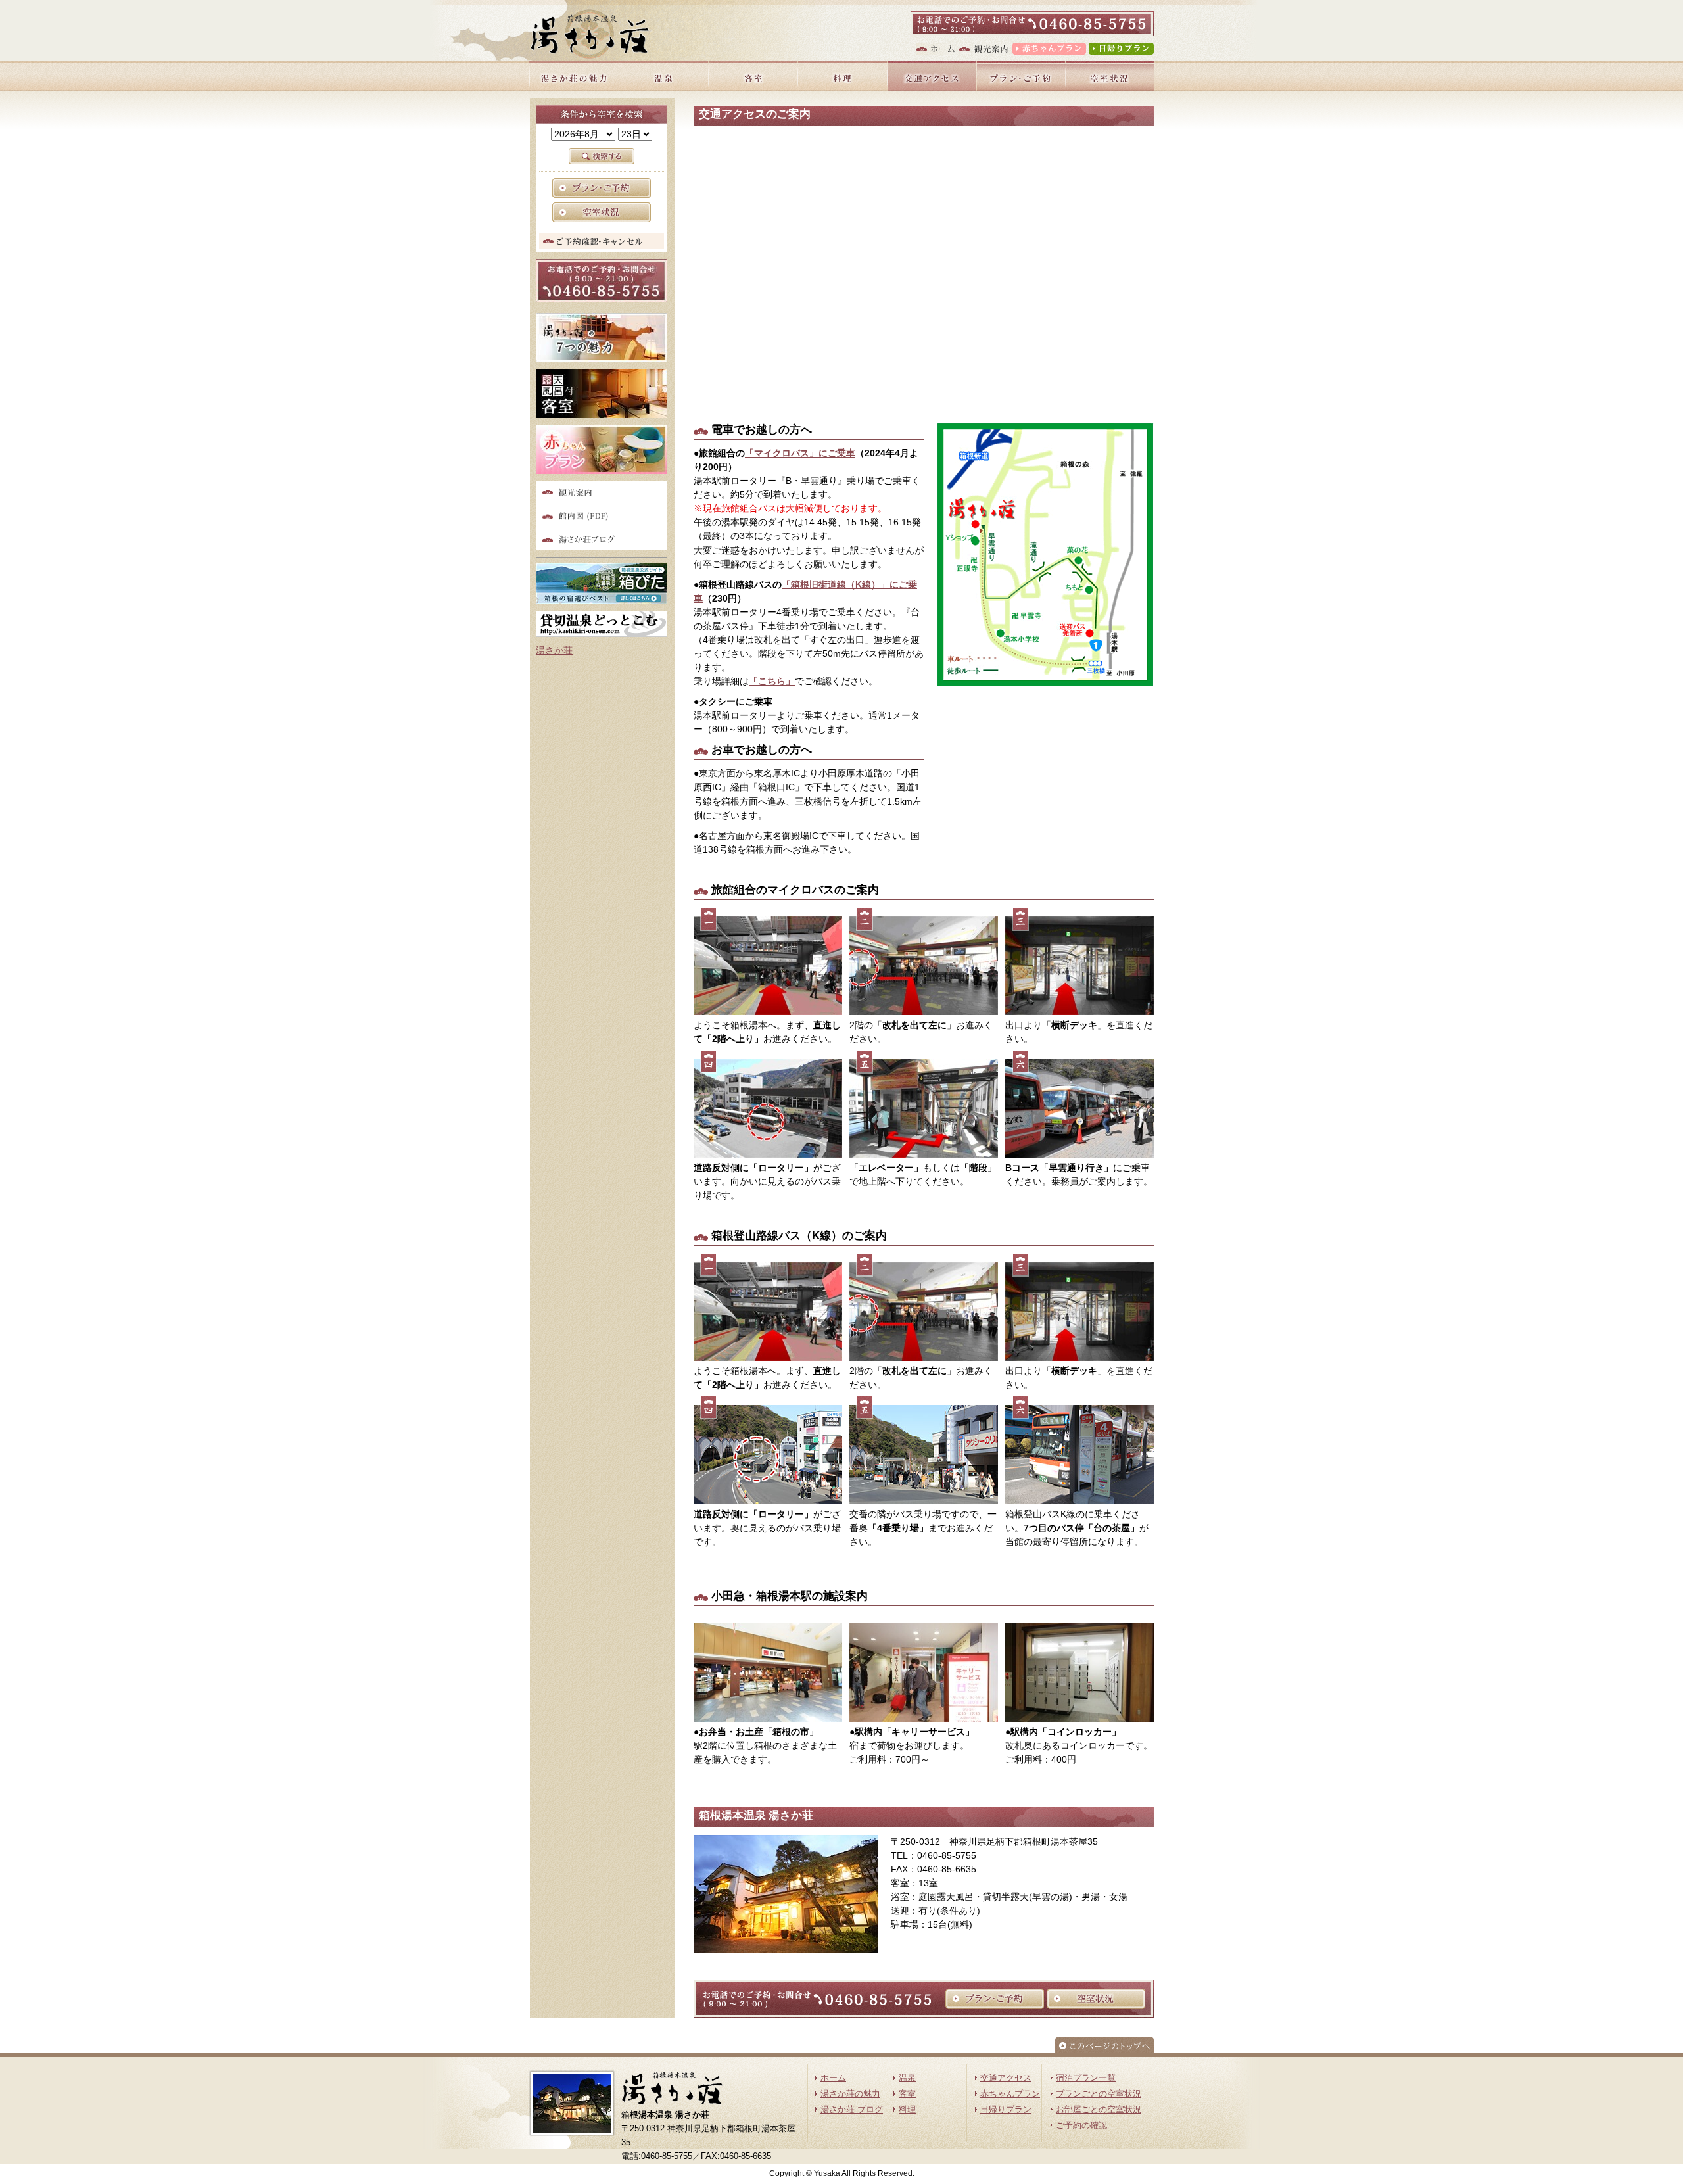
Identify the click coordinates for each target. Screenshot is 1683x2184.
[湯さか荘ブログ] (602, 543)
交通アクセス (1006, 2078)
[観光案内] (983, 51)
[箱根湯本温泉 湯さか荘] (589, 34)
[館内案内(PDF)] (602, 519)
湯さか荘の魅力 (850, 2094)
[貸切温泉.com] (602, 630)
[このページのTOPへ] (1104, 2049)
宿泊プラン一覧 (1086, 2078)
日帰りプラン (1006, 2110)
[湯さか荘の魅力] (574, 88)
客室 (907, 2094)
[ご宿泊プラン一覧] (602, 191)
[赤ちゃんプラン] (1048, 51)
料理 (907, 2110)
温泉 (907, 2078)
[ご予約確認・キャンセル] (602, 242)
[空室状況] (1109, 88)
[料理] (842, 88)
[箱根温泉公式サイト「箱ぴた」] (602, 597)
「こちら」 (772, 681)
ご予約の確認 (1081, 2125)
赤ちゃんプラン (1010, 2094)
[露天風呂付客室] (602, 411)
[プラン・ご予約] (1021, 88)
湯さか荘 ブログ (852, 2110)
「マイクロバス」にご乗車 (800, 453)
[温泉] (663, 88)
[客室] (753, 88)
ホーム (833, 2078)
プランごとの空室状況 (1099, 2094)
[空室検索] (602, 215)
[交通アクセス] (932, 88)
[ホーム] (935, 51)
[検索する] (602, 161)
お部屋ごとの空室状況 (1099, 2110)
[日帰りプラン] (1121, 51)
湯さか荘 (554, 650)
